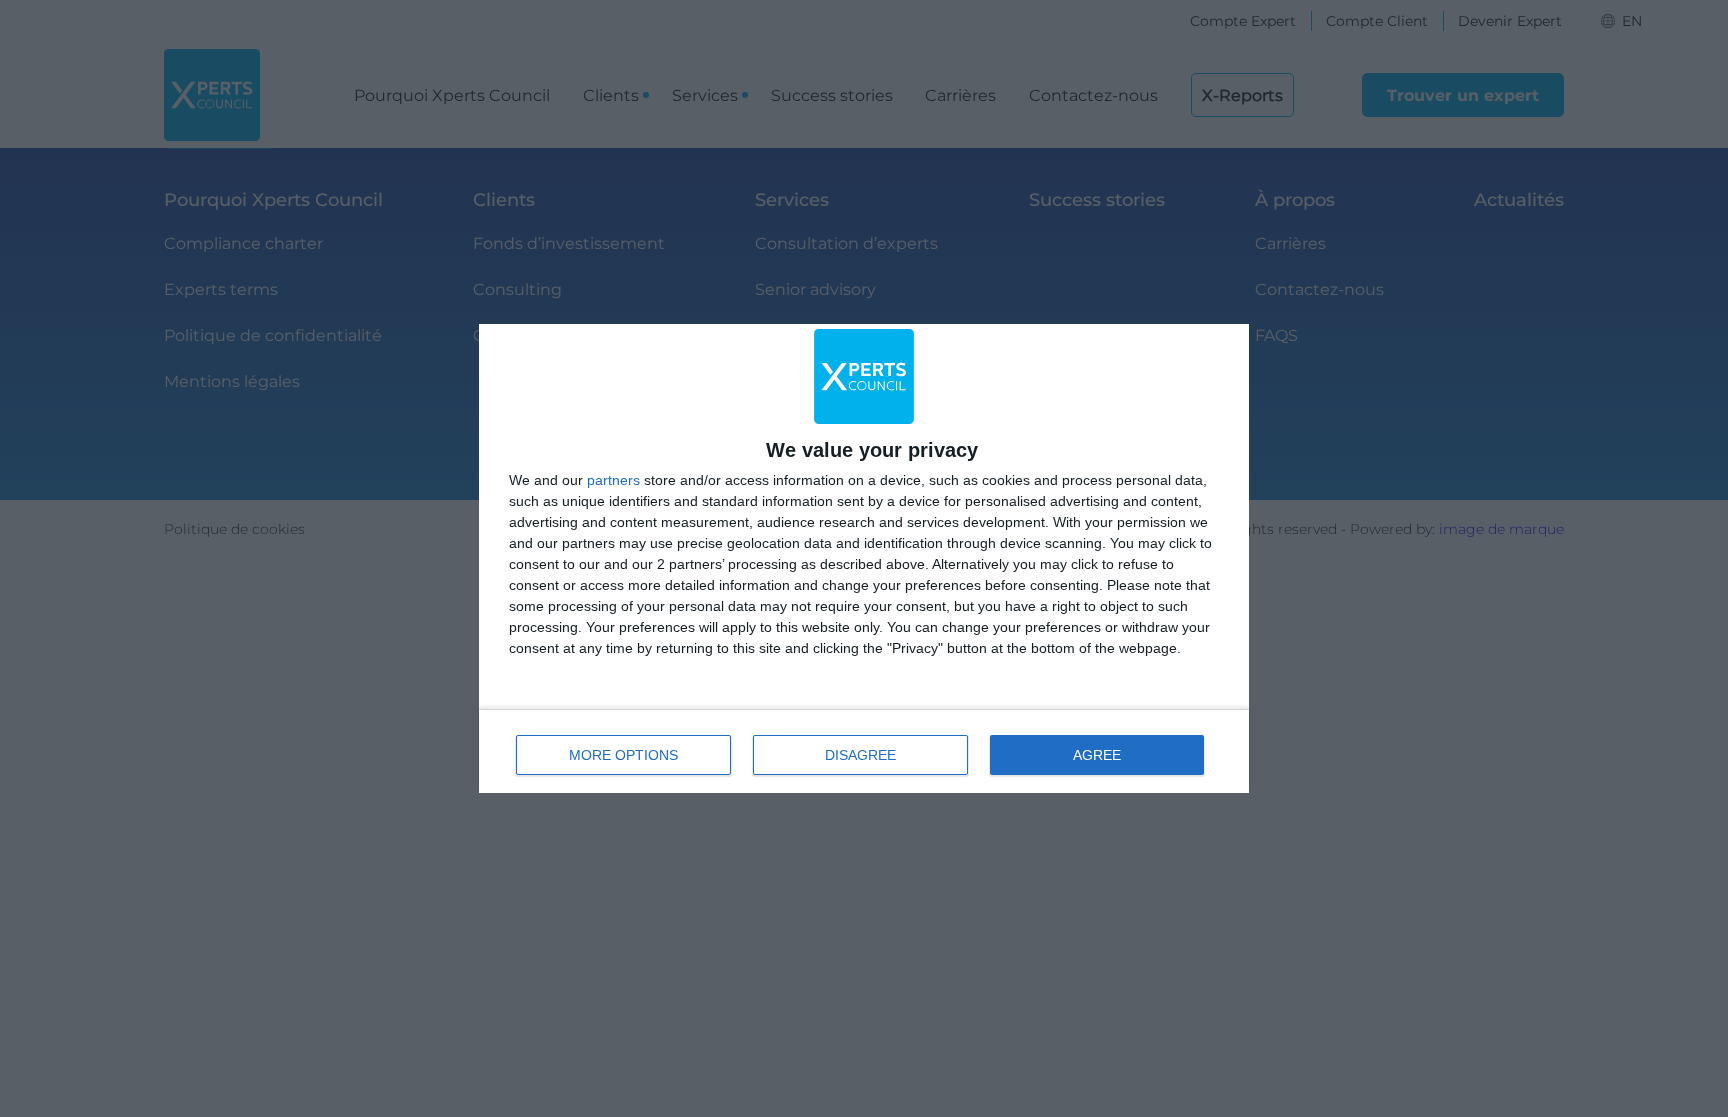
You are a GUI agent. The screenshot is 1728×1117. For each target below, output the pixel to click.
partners (613, 480)
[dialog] (864, 558)
